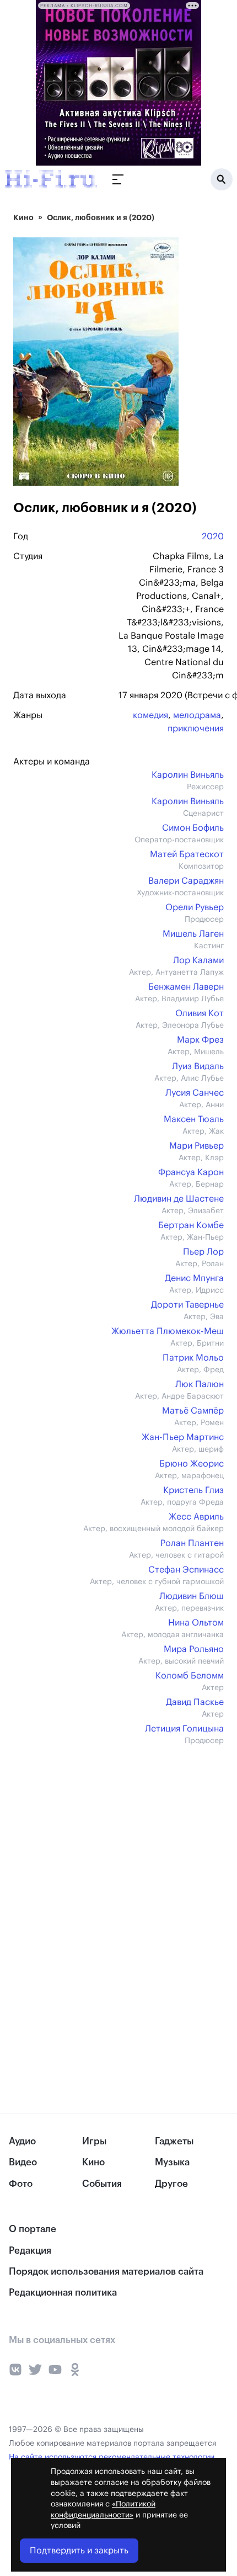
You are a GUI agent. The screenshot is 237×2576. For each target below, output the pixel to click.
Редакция (30, 2251)
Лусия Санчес (195, 1093)
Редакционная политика (63, 2293)
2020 (213, 537)
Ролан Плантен (192, 1543)
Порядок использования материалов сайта (106, 2272)
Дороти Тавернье (187, 1305)
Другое (171, 2184)
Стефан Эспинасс (186, 1570)
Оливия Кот (200, 1013)
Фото (21, 2184)
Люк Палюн (200, 1384)
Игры (94, 2141)
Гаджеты (174, 2141)
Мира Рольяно (194, 1649)
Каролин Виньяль (188, 775)
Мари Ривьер (196, 1146)
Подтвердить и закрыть (79, 2551)
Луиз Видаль (198, 1066)
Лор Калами (198, 960)
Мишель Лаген (193, 934)
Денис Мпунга (194, 1278)
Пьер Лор (203, 1252)
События (102, 2184)
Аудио (22, 2141)
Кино (23, 217)
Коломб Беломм (190, 1676)
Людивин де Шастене (179, 1199)
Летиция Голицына (184, 1729)
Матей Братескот (187, 854)
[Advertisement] (96, 1835)
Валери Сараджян (186, 881)
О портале (33, 2229)
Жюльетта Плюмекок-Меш (168, 1331)
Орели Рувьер (195, 907)
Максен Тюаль (194, 1119)
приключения (196, 729)
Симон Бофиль (193, 828)
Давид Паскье (195, 1702)
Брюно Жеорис (192, 1464)
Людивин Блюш (192, 1596)
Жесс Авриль (196, 1517)
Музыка (172, 2162)
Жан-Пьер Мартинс (183, 1437)
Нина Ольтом (196, 1623)
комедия (150, 715)
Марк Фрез (200, 1040)
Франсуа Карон (191, 1172)
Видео (23, 2162)
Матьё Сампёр (193, 1411)
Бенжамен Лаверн (186, 987)
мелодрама (197, 715)
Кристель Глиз (193, 1490)
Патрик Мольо (193, 1358)
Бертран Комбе (191, 1225)
